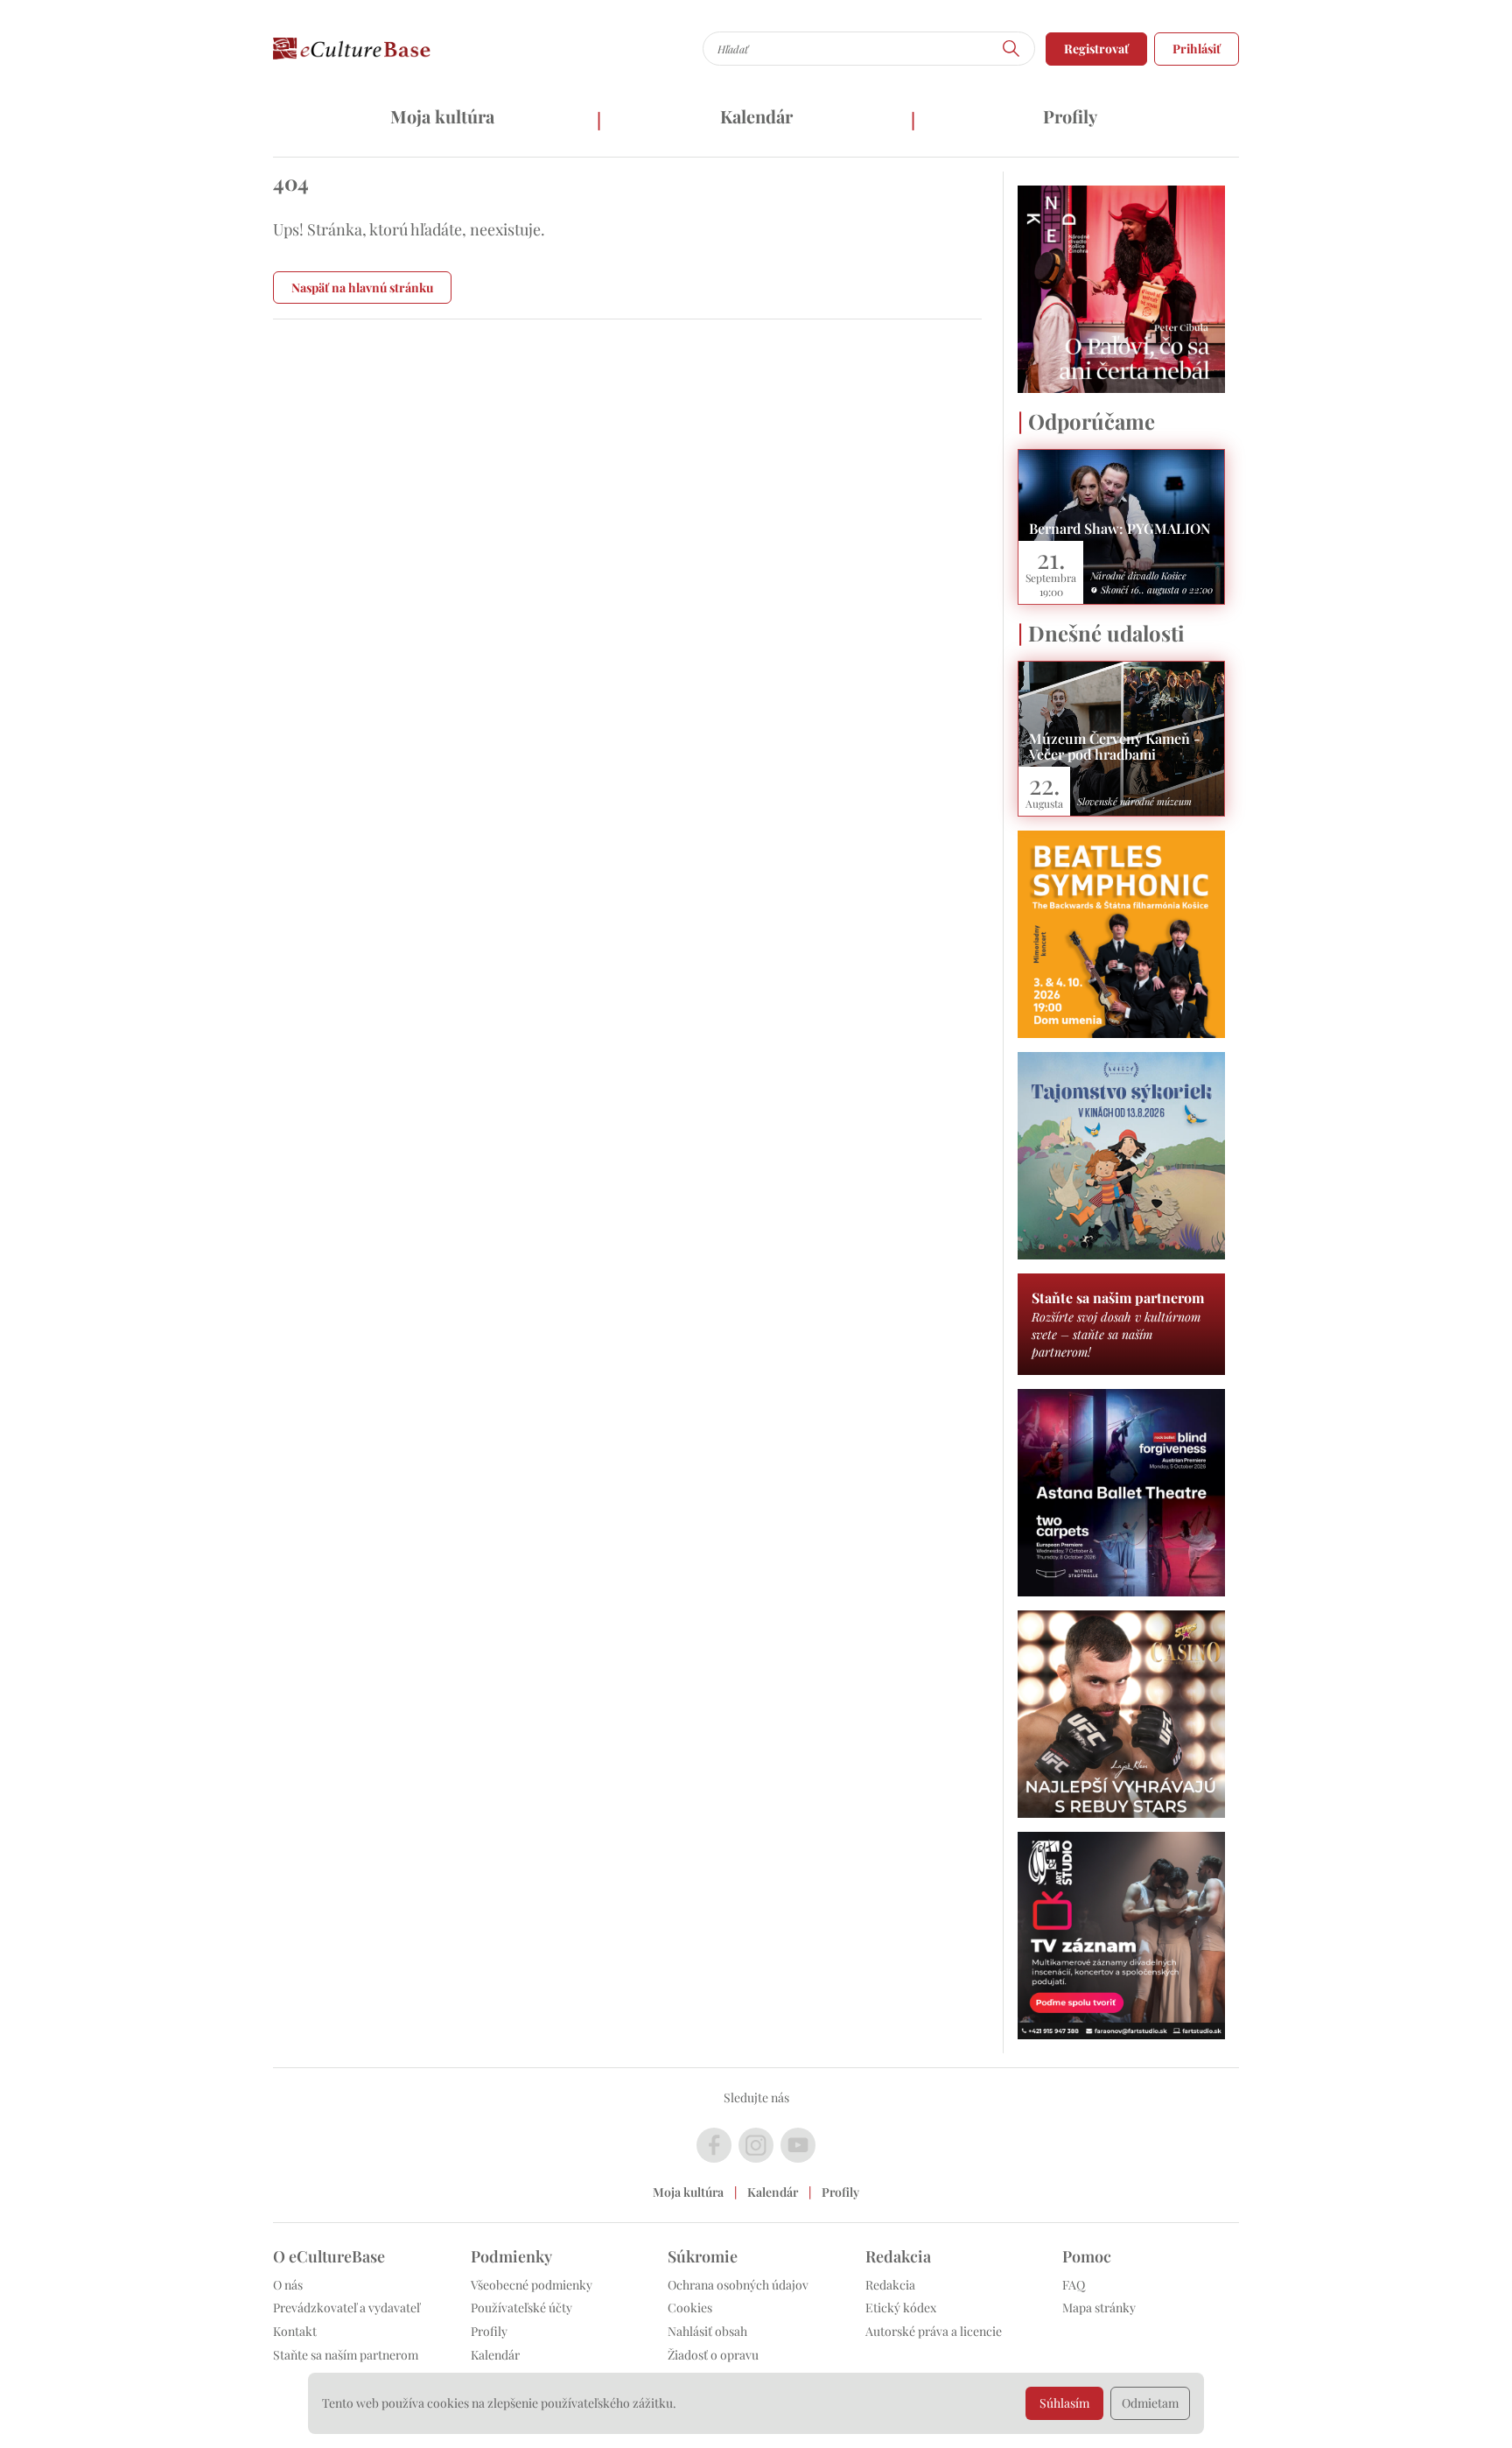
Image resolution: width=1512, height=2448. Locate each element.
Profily (1070, 116)
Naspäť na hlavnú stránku (362, 288)
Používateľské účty (521, 2308)
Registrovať (1096, 49)
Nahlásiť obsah (707, 2331)
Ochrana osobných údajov (738, 2285)
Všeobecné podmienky (532, 2285)
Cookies (690, 2308)
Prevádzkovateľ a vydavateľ (346, 2308)
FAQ (1074, 2285)
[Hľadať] (1011, 49)
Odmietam (1150, 2403)
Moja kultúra (442, 116)
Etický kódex (901, 2308)
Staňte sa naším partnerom (346, 2355)
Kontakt (295, 2331)
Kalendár (756, 116)
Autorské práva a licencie (934, 2331)
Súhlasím (1064, 2403)
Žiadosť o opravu (713, 2355)
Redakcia (890, 2285)
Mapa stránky (1099, 2308)
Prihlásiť (1197, 49)
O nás (288, 2285)
